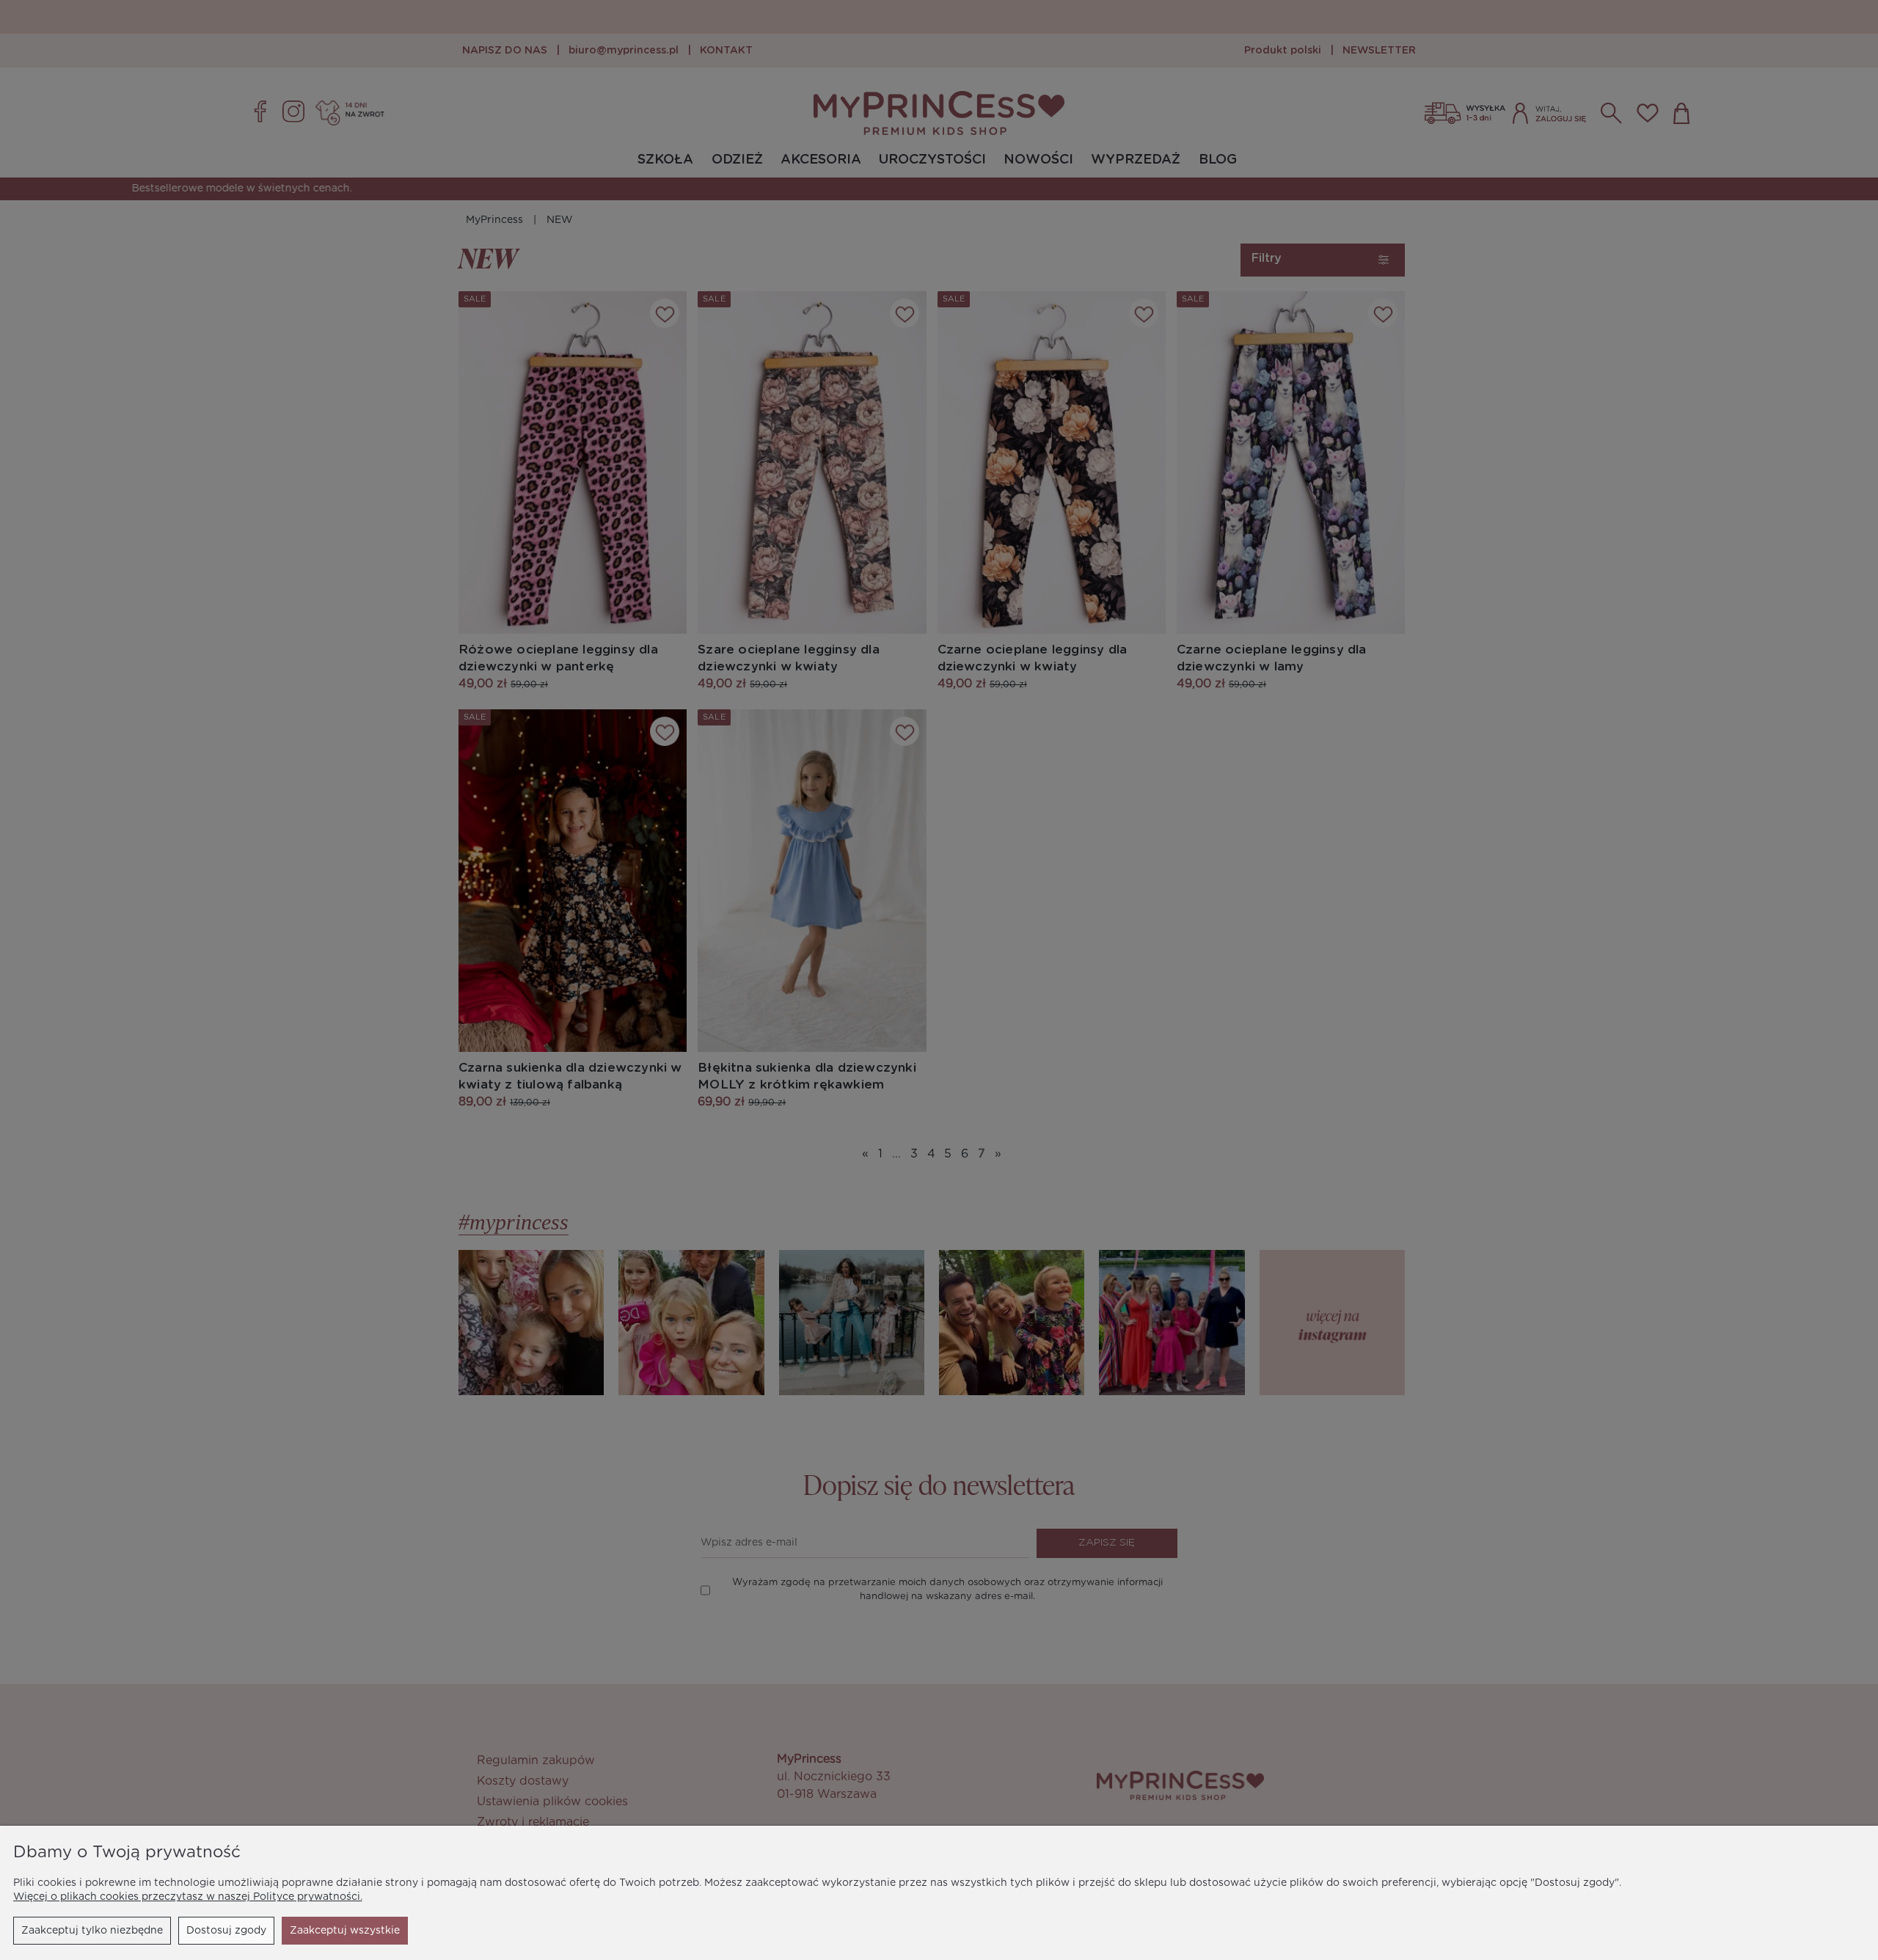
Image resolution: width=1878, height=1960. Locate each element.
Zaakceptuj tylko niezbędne (92, 1931)
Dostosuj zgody (226, 1931)
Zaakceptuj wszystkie (345, 1931)
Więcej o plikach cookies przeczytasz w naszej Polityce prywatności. (188, 1897)
